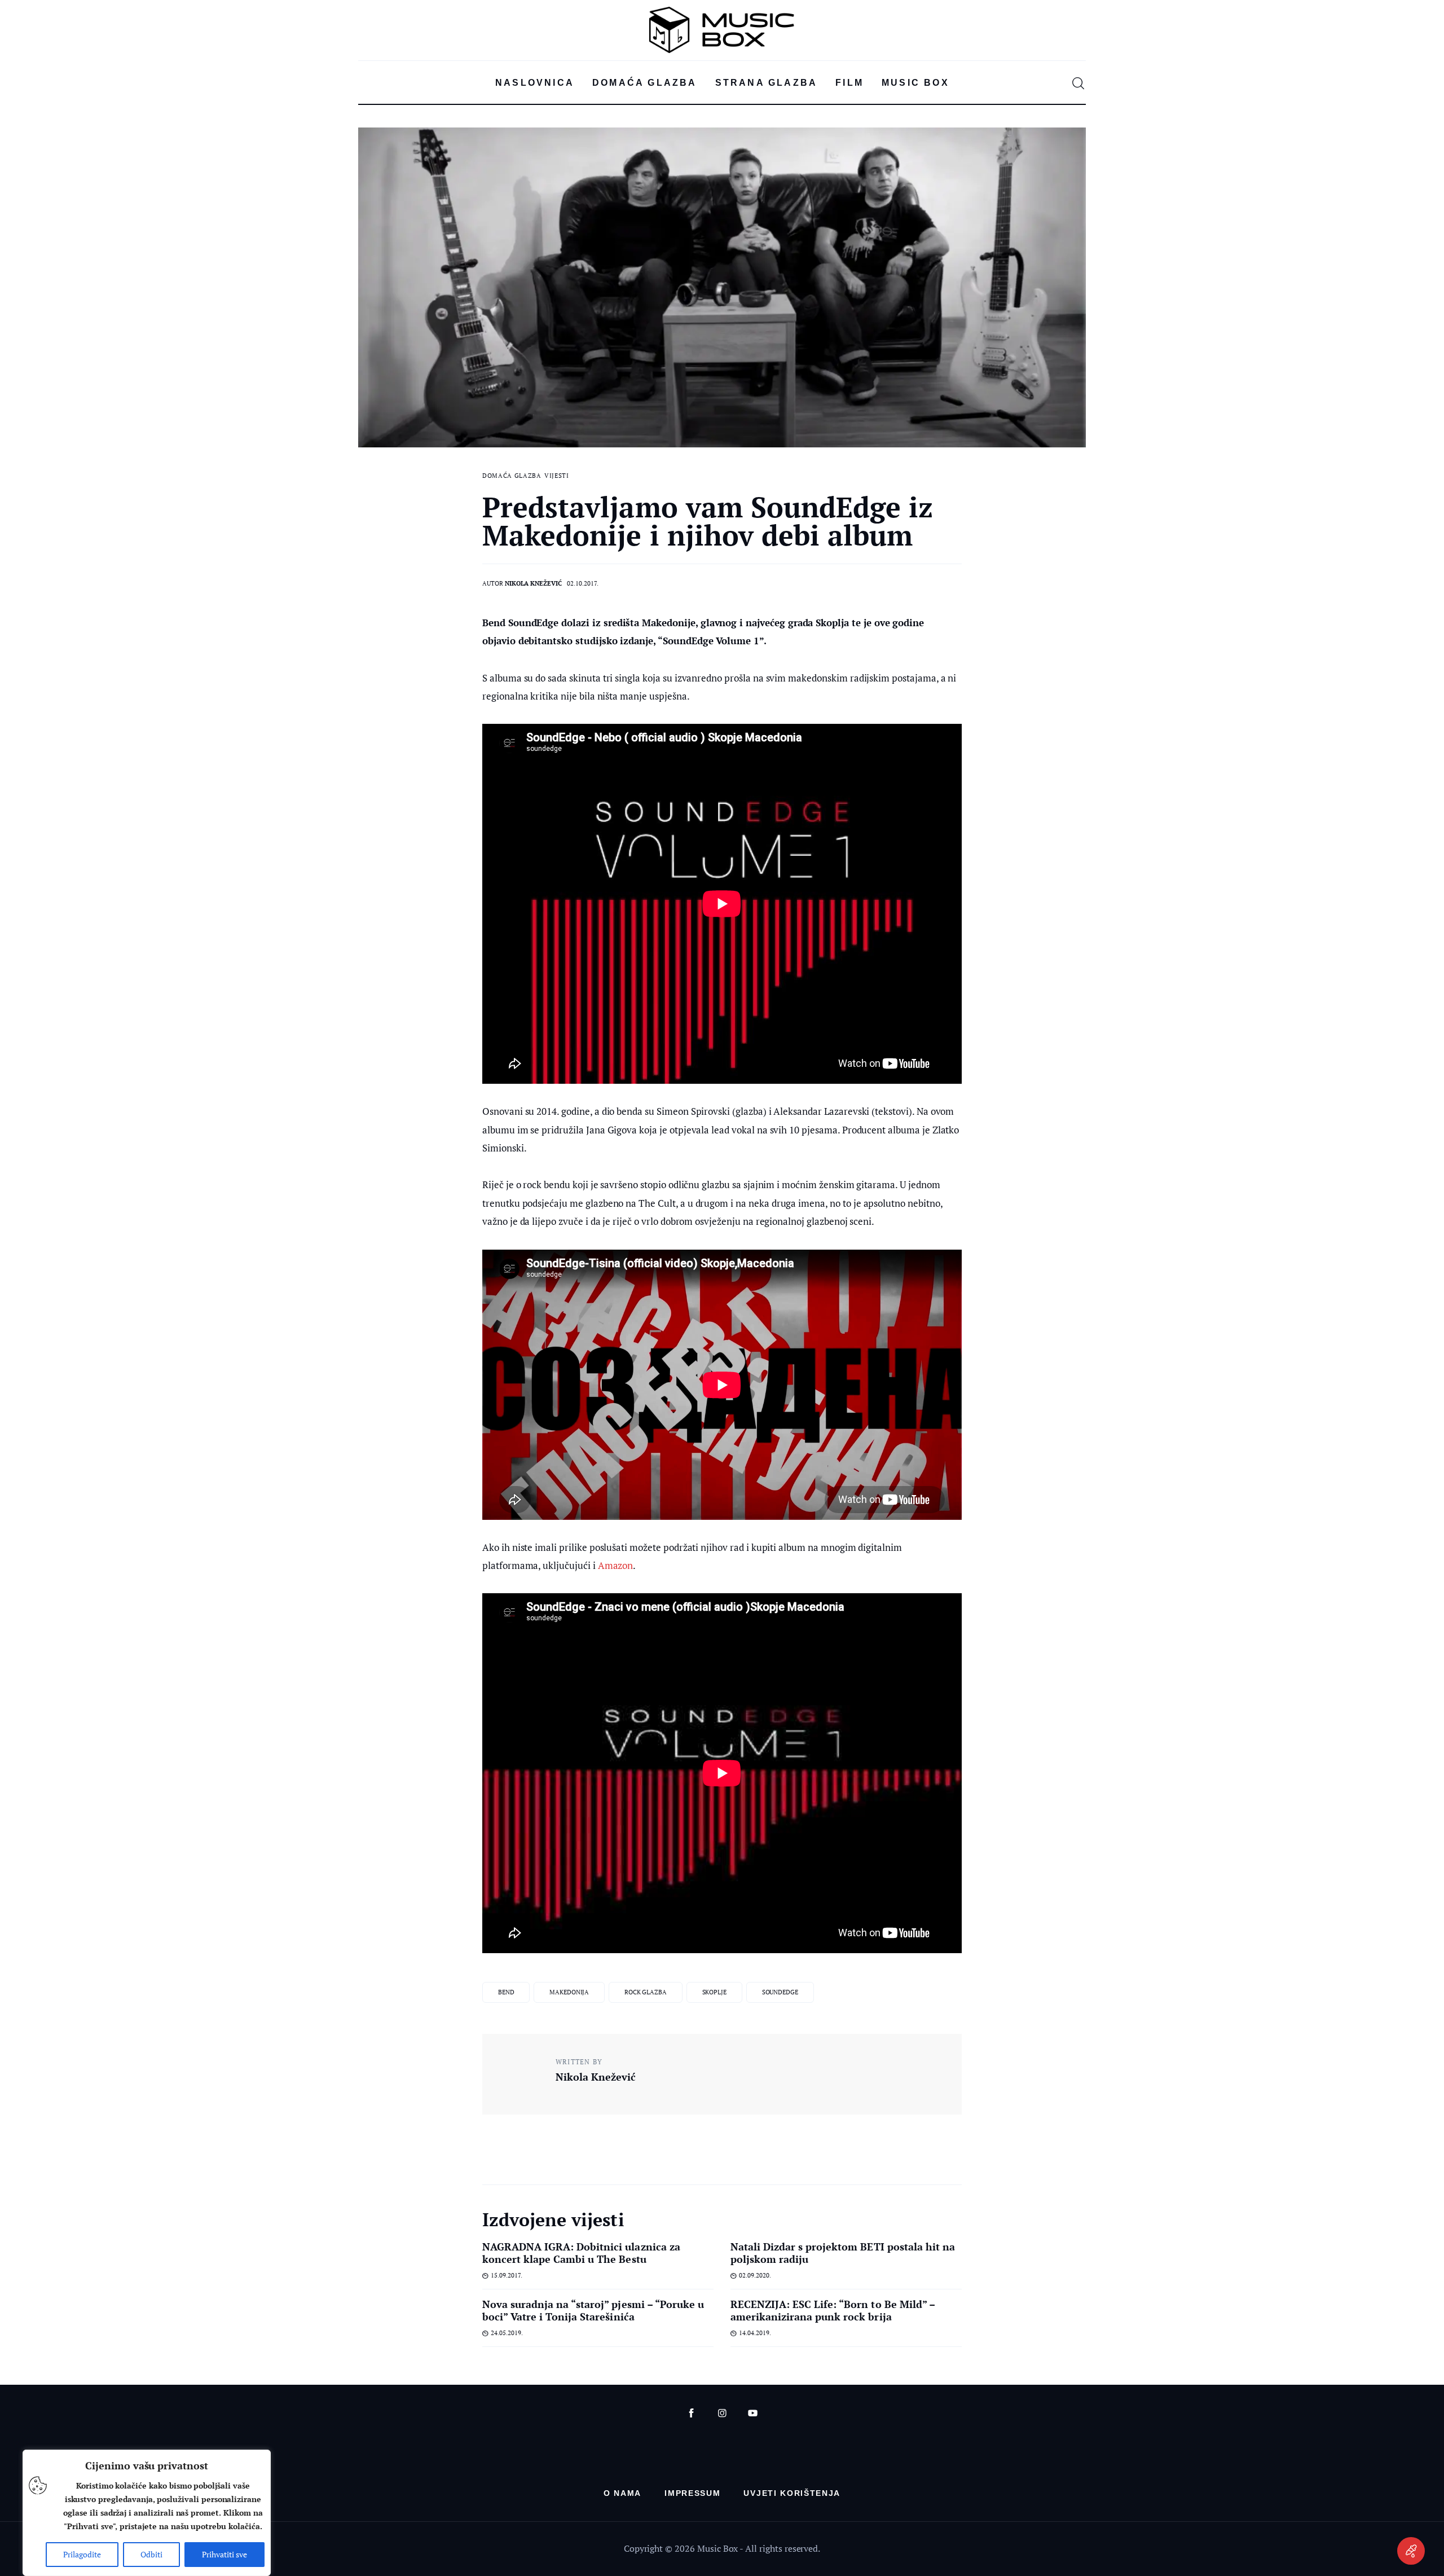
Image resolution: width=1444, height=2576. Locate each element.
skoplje (714, 1992)
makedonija (569, 1992)
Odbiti (151, 2554)
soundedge (780, 1992)
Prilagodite (82, 2554)
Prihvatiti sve (224, 2554)
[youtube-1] (753, 2413)
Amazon (616, 1565)
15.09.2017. (507, 2275)
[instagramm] (722, 2413)
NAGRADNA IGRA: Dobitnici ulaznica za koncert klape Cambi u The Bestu (581, 2253)
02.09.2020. (755, 2275)
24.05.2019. (507, 2333)
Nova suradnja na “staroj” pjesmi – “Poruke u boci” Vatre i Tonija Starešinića (593, 2310)
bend (506, 1992)
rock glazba (646, 1992)
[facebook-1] (691, 2413)
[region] (147, 2513)
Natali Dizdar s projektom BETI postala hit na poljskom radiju (843, 2253)
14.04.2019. (755, 2333)
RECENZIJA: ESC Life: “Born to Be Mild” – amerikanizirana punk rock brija (833, 2310)
